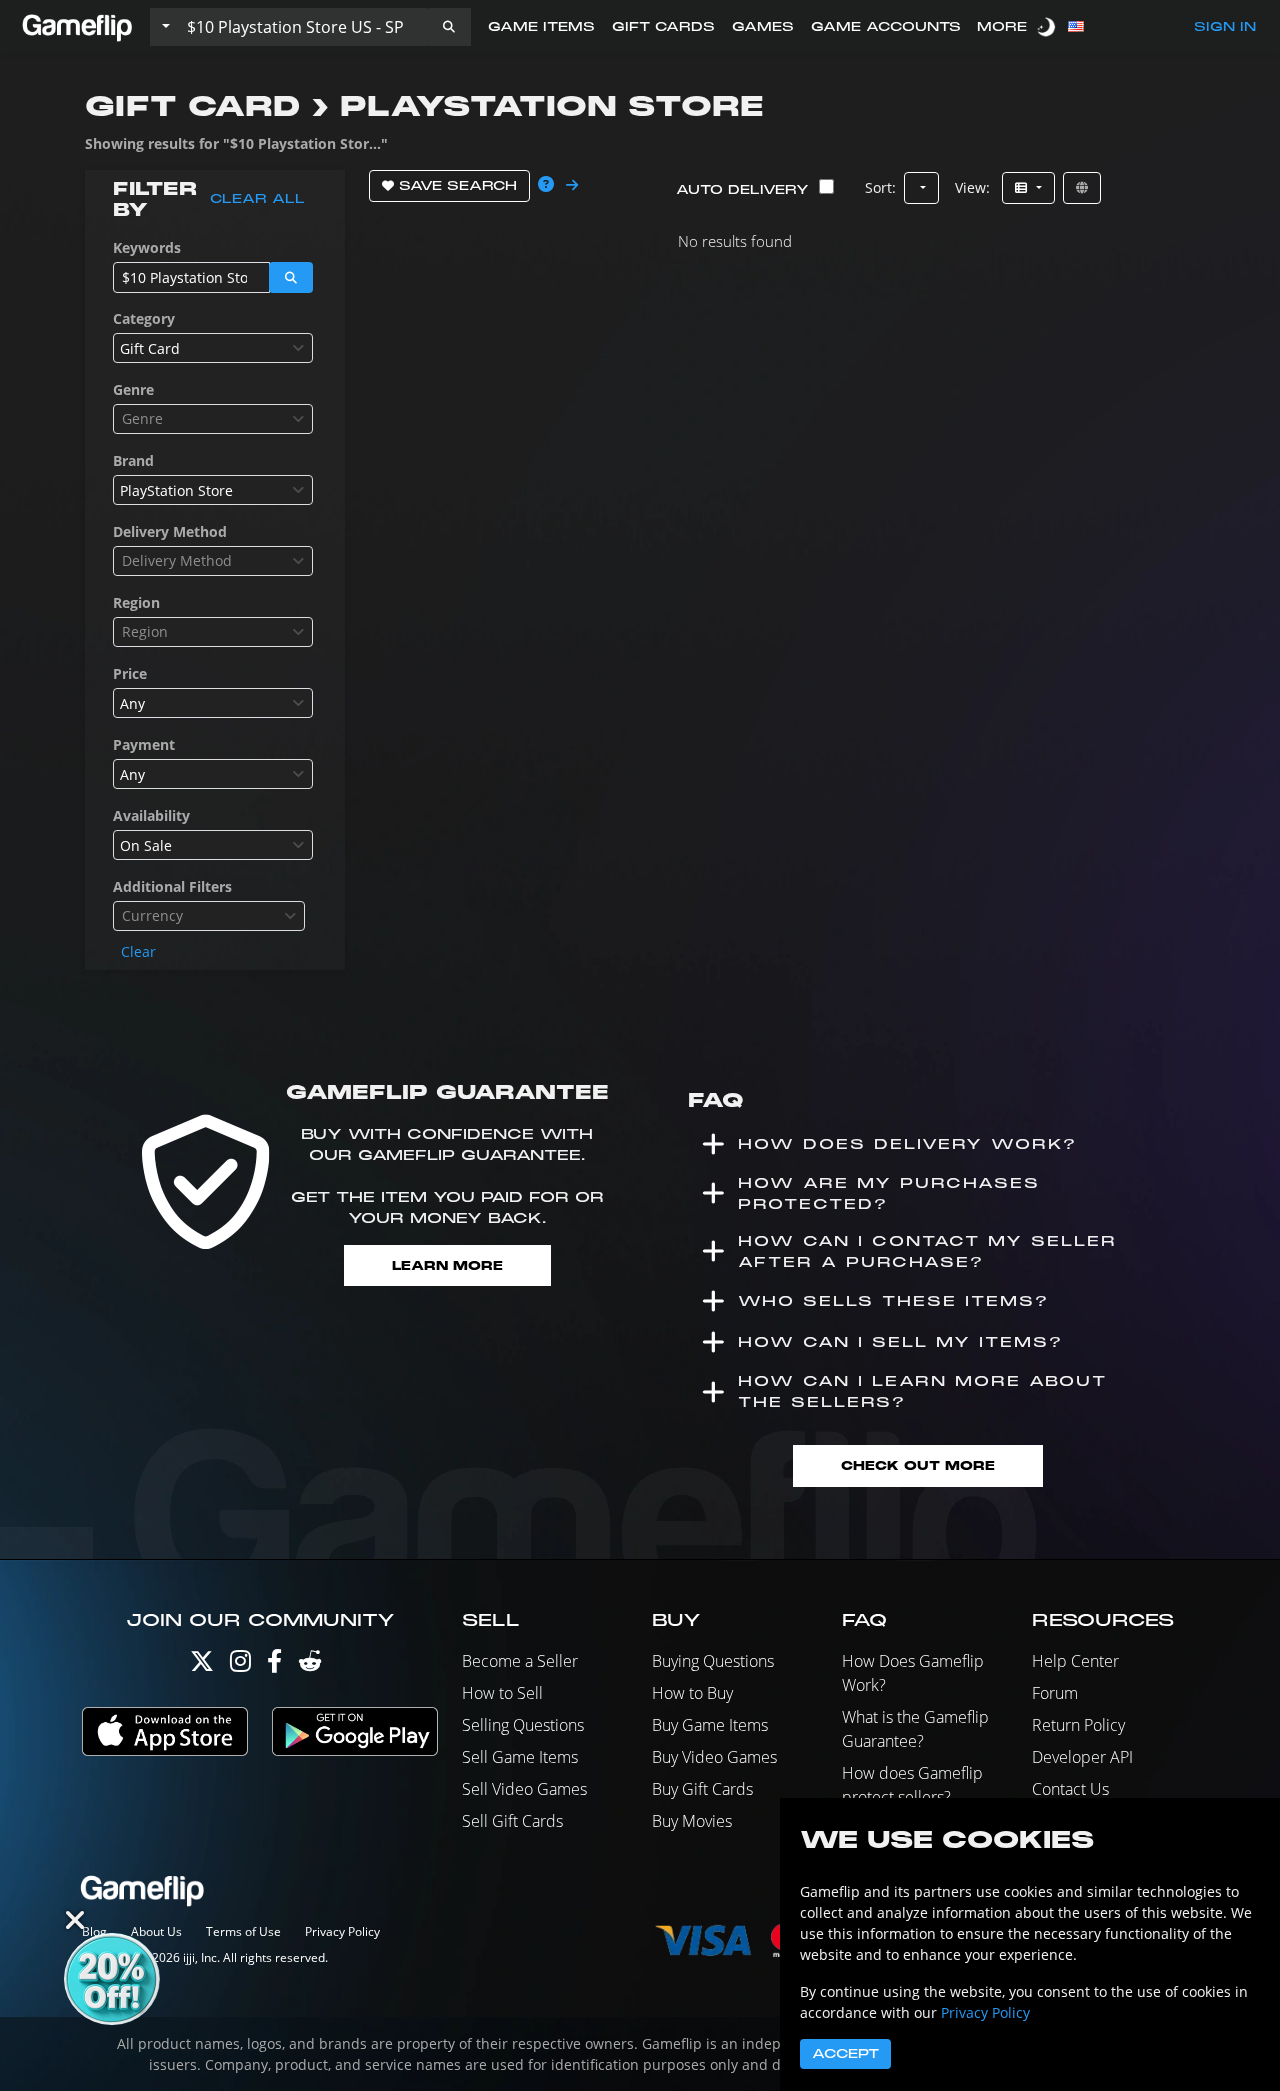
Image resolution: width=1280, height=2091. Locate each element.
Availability (151, 815)
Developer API (1082, 1757)
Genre (133, 389)
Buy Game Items (710, 1725)
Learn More (447, 1265)
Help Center (1075, 1661)
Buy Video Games (714, 1757)
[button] (449, 27)
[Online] (1082, 188)
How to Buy (692, 1693)
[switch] (1048, 26)
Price (130, 673)
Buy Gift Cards (702, 1789)
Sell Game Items (520, 1757)
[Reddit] (310, 1665)
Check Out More (918, 1465)
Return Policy (1078, 1725)
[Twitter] (202, 1665)
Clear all (257, 199)
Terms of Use (243, 1931)
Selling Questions (523, 1725)
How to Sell (502, 1693)
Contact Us (1070, 1789)
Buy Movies (692, 1821)
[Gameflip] (77, 25)
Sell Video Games (524, 1789)
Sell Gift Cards (512, 1821)
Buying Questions (713, 1661)
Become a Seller (520, 1661)
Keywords (147, 247)
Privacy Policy (342, 1931)
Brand (133, 460)
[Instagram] (240, 1665)
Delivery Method (170, 531)
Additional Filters (172, 886)
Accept (845, 2054)
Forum (1055, 1693)
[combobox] (213, 348)
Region (136, 602)
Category (144, 318)
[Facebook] (274, 1665)
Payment (144, 744)
